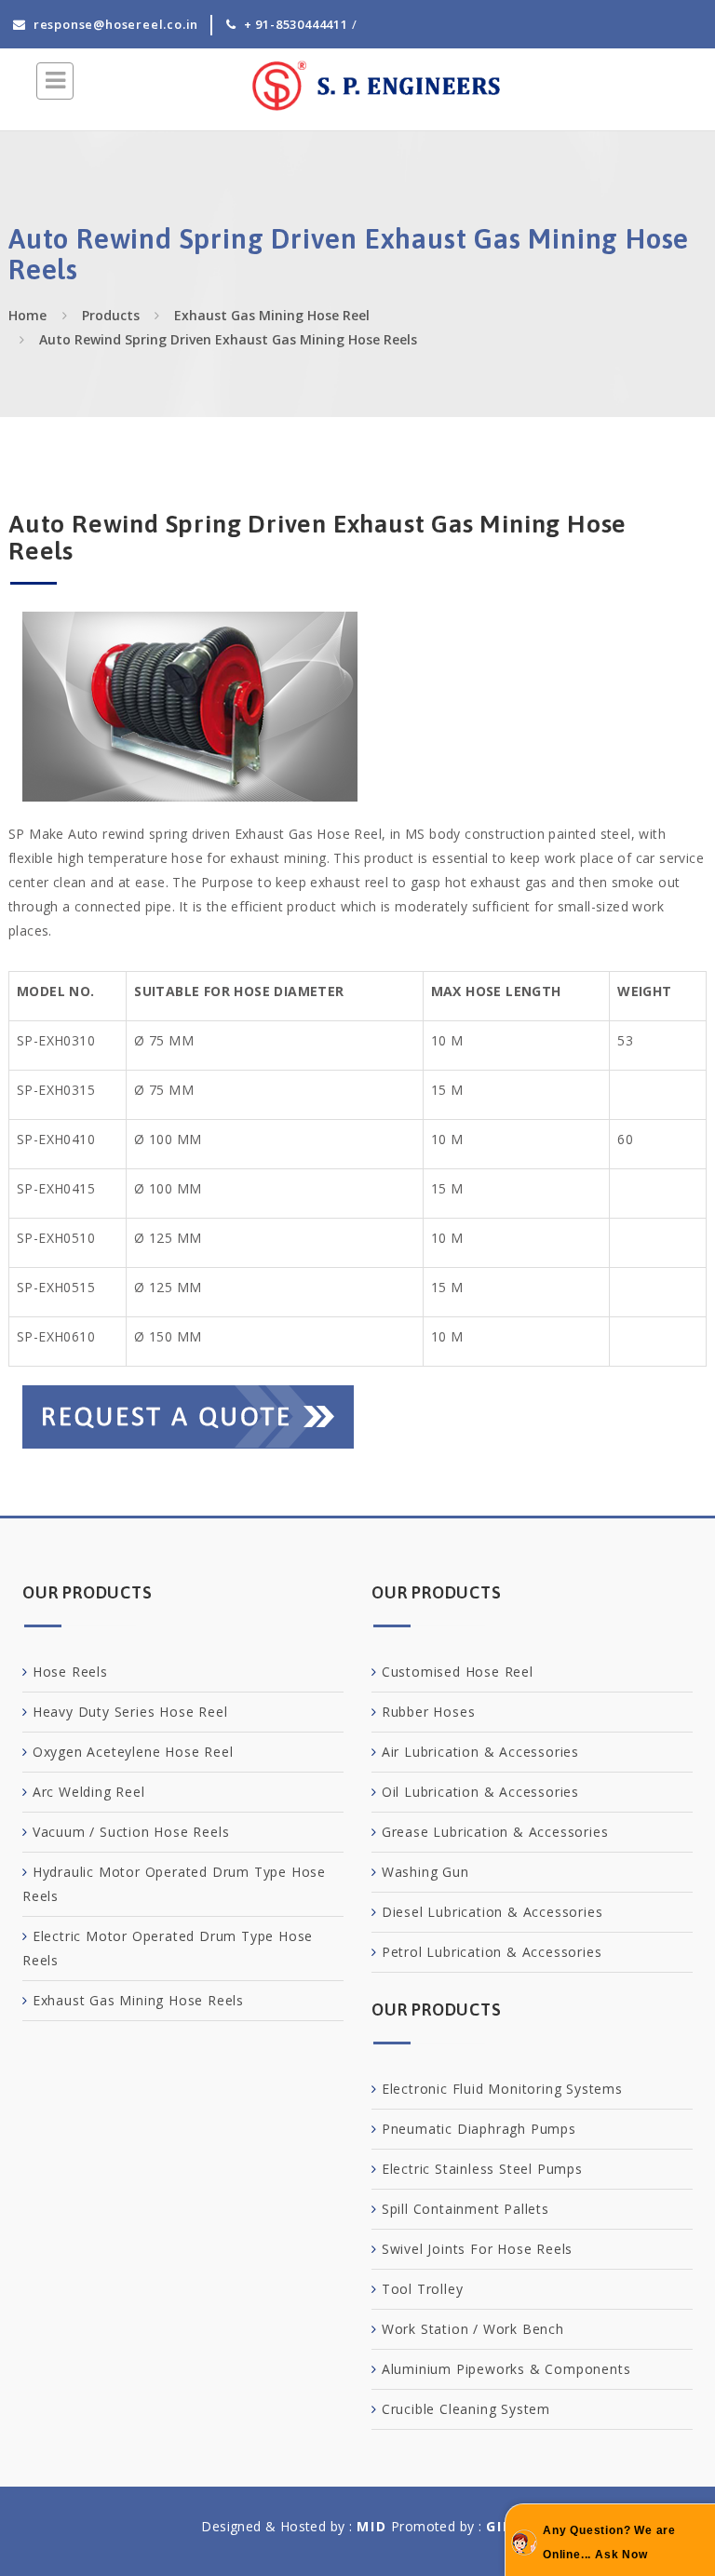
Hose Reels (70, 1672)
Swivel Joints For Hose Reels (477, 2249)
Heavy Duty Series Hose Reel (130, 1712)
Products (111, 315)
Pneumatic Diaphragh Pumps (479, 2129)
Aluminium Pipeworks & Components (506, 2369)
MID (372, 2526)
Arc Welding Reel (89, 1792)
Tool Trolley (423, 2289)
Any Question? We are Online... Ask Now (609, 2542)
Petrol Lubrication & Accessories (492, 1952)
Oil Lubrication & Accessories (480, 1792)
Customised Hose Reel (458, 1672)
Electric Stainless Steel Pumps (482, 2169)
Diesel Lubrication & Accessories (492, 1912)
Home (27, 315)
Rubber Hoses (429, 1712)
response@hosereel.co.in (116, 24)
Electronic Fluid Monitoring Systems (502, 2089)
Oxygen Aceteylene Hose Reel (133, 1752)
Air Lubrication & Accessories (480, 1752)
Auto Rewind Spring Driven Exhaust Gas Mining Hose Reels (228, 339)
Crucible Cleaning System (466, 2409)
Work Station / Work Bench (473, 2329)
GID (500, 2526)
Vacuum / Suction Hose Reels (131, 1832)
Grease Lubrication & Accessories (495, 1832)
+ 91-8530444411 (296, 24)
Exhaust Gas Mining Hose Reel (272, 315)
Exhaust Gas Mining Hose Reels (138, 2000)
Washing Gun (425, 1872)
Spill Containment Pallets (465, 2209)
